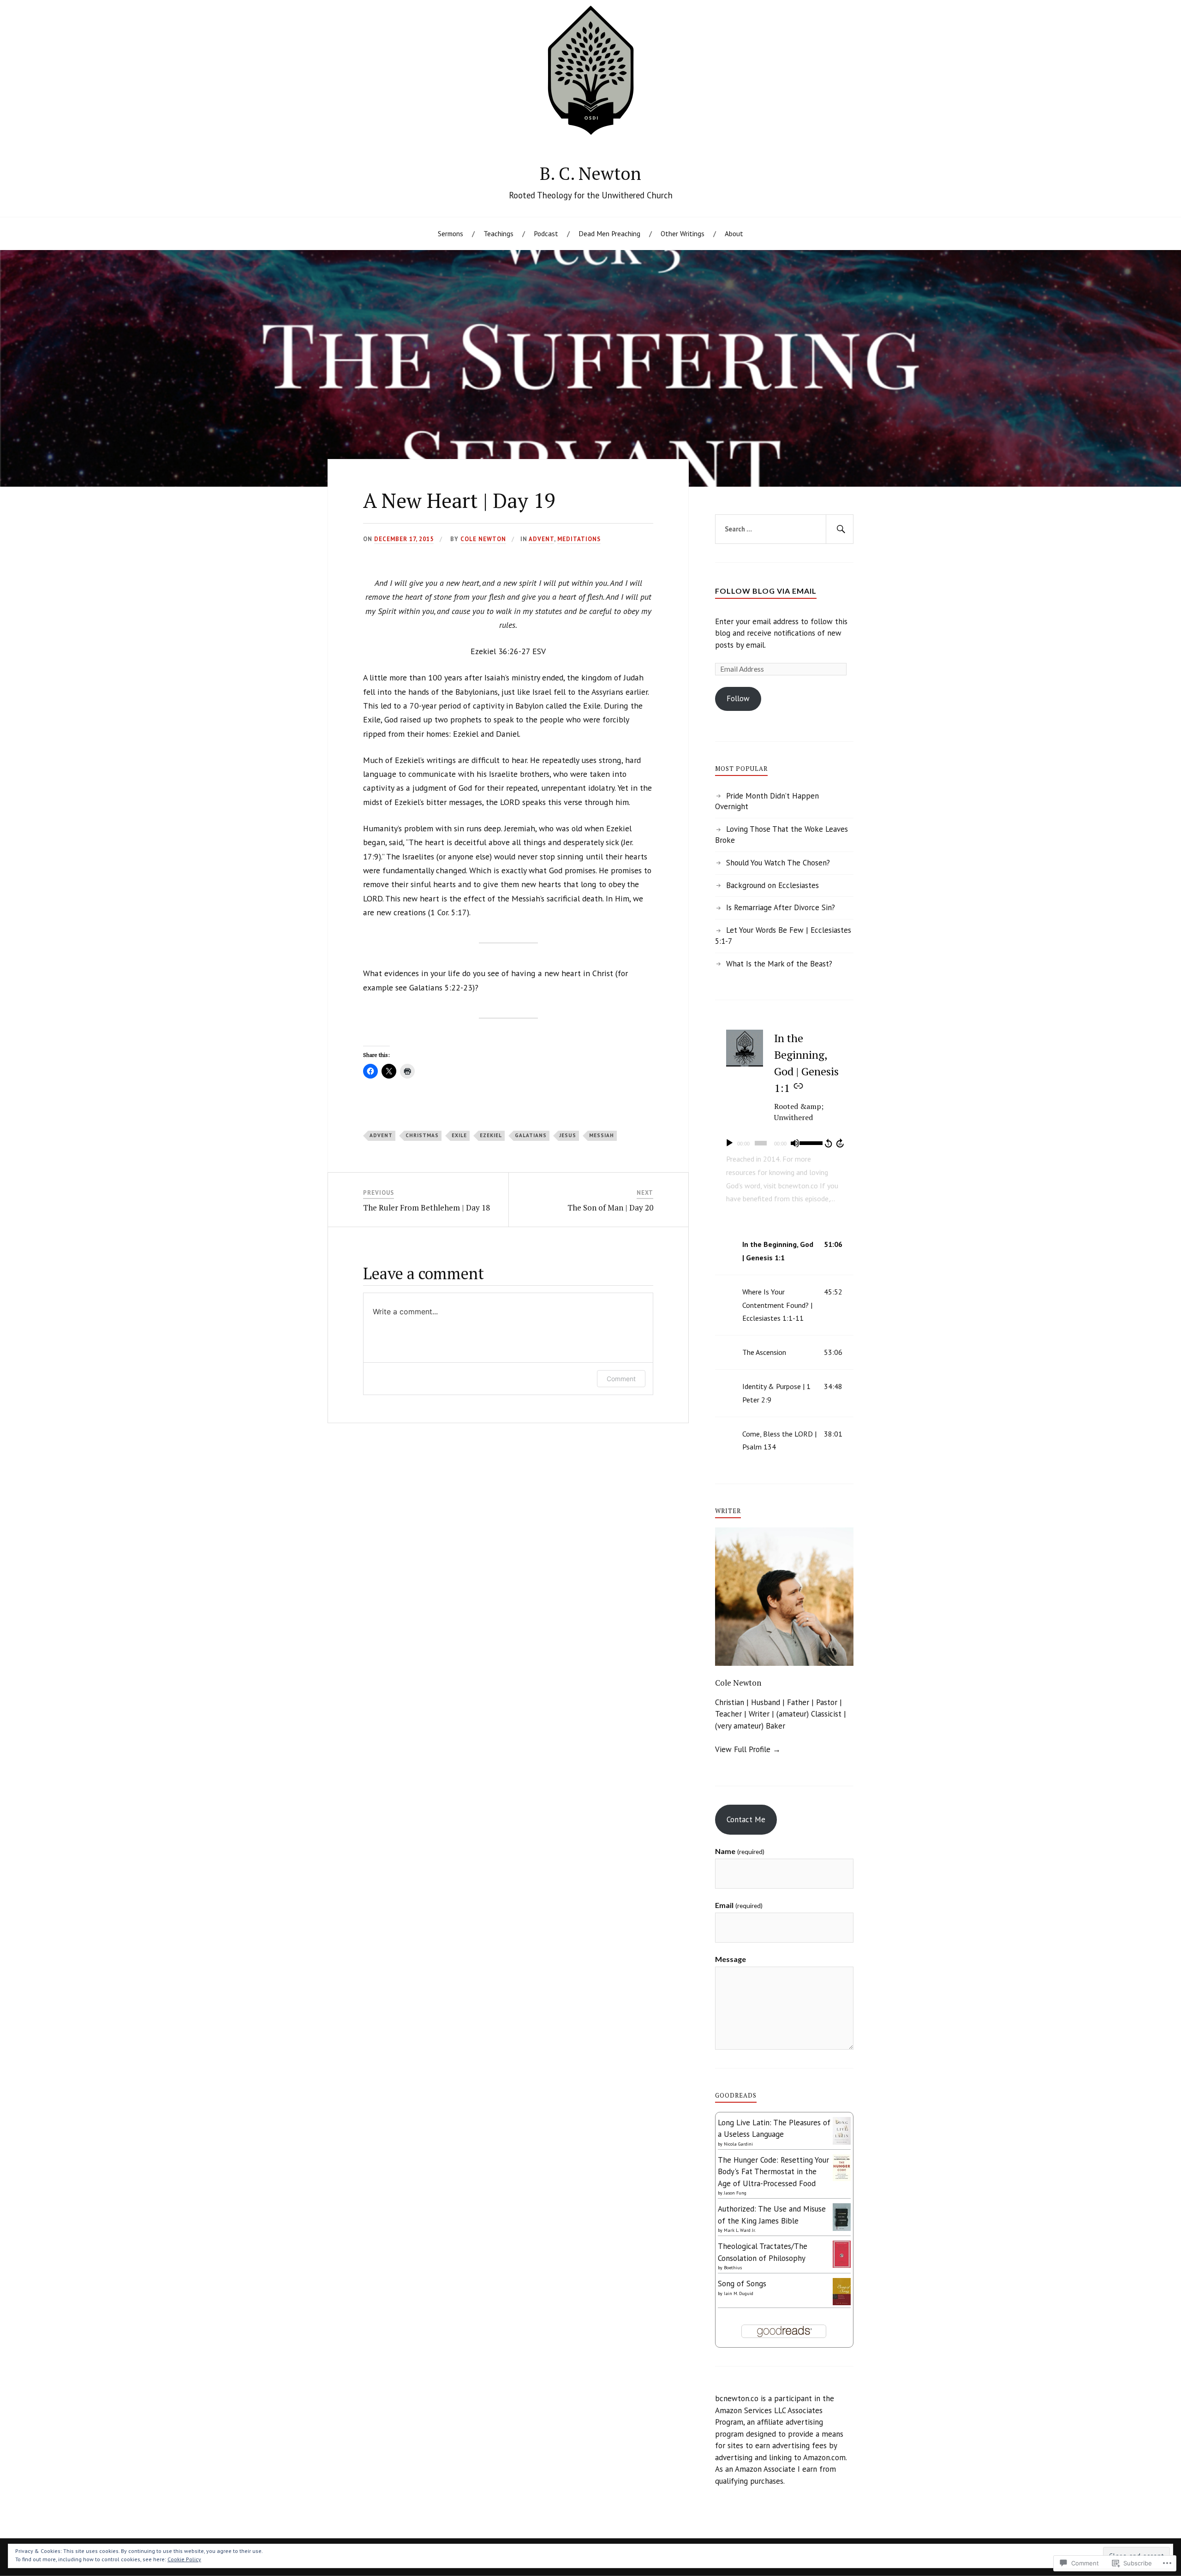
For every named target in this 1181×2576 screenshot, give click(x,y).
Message (731, 1959)
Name (740, 1851)
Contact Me (746, 1819)
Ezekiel (491, 1135)
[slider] (810, 1142)
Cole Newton (483, 539)
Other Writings (683, 233)
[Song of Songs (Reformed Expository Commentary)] (842, 2302)
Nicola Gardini (738, 2144)
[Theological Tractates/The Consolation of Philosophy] (842, 2265)
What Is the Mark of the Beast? (779, 964)
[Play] (729, 1143)
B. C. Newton (590, 173)
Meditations (579, 539)
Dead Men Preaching (609, 233)
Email (739, 1905)
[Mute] (795, 1143)
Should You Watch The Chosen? (778, 863)
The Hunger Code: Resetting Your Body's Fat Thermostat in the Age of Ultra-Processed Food (773, 2172)
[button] (784, 1251)
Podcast (546, 233)
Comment (621, 1379)
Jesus (568, 1135)
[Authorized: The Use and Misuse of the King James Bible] (842, 2230)
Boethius (733, 2268)
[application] (784, 1143)
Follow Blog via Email (766, 591)
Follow (738, 698)
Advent (541, 539)
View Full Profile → (748, 1749)
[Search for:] (784, 529)
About (734, 233)
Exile (459, 1135)
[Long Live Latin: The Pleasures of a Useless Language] (842, 2142)
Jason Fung (735, 2193)
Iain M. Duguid (739, 2293)
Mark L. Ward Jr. (740, 2230)
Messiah (602, 1135)
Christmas (422, 1135)
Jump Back (828, 1143)
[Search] (840, 529)
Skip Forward (841, 1143)
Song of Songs (742, 2284)
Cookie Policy (184, 2559)
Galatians (531, 1135)
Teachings (498, 233)
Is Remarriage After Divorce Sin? (781, 907)
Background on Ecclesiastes (772, 885)
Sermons (450, 233)
